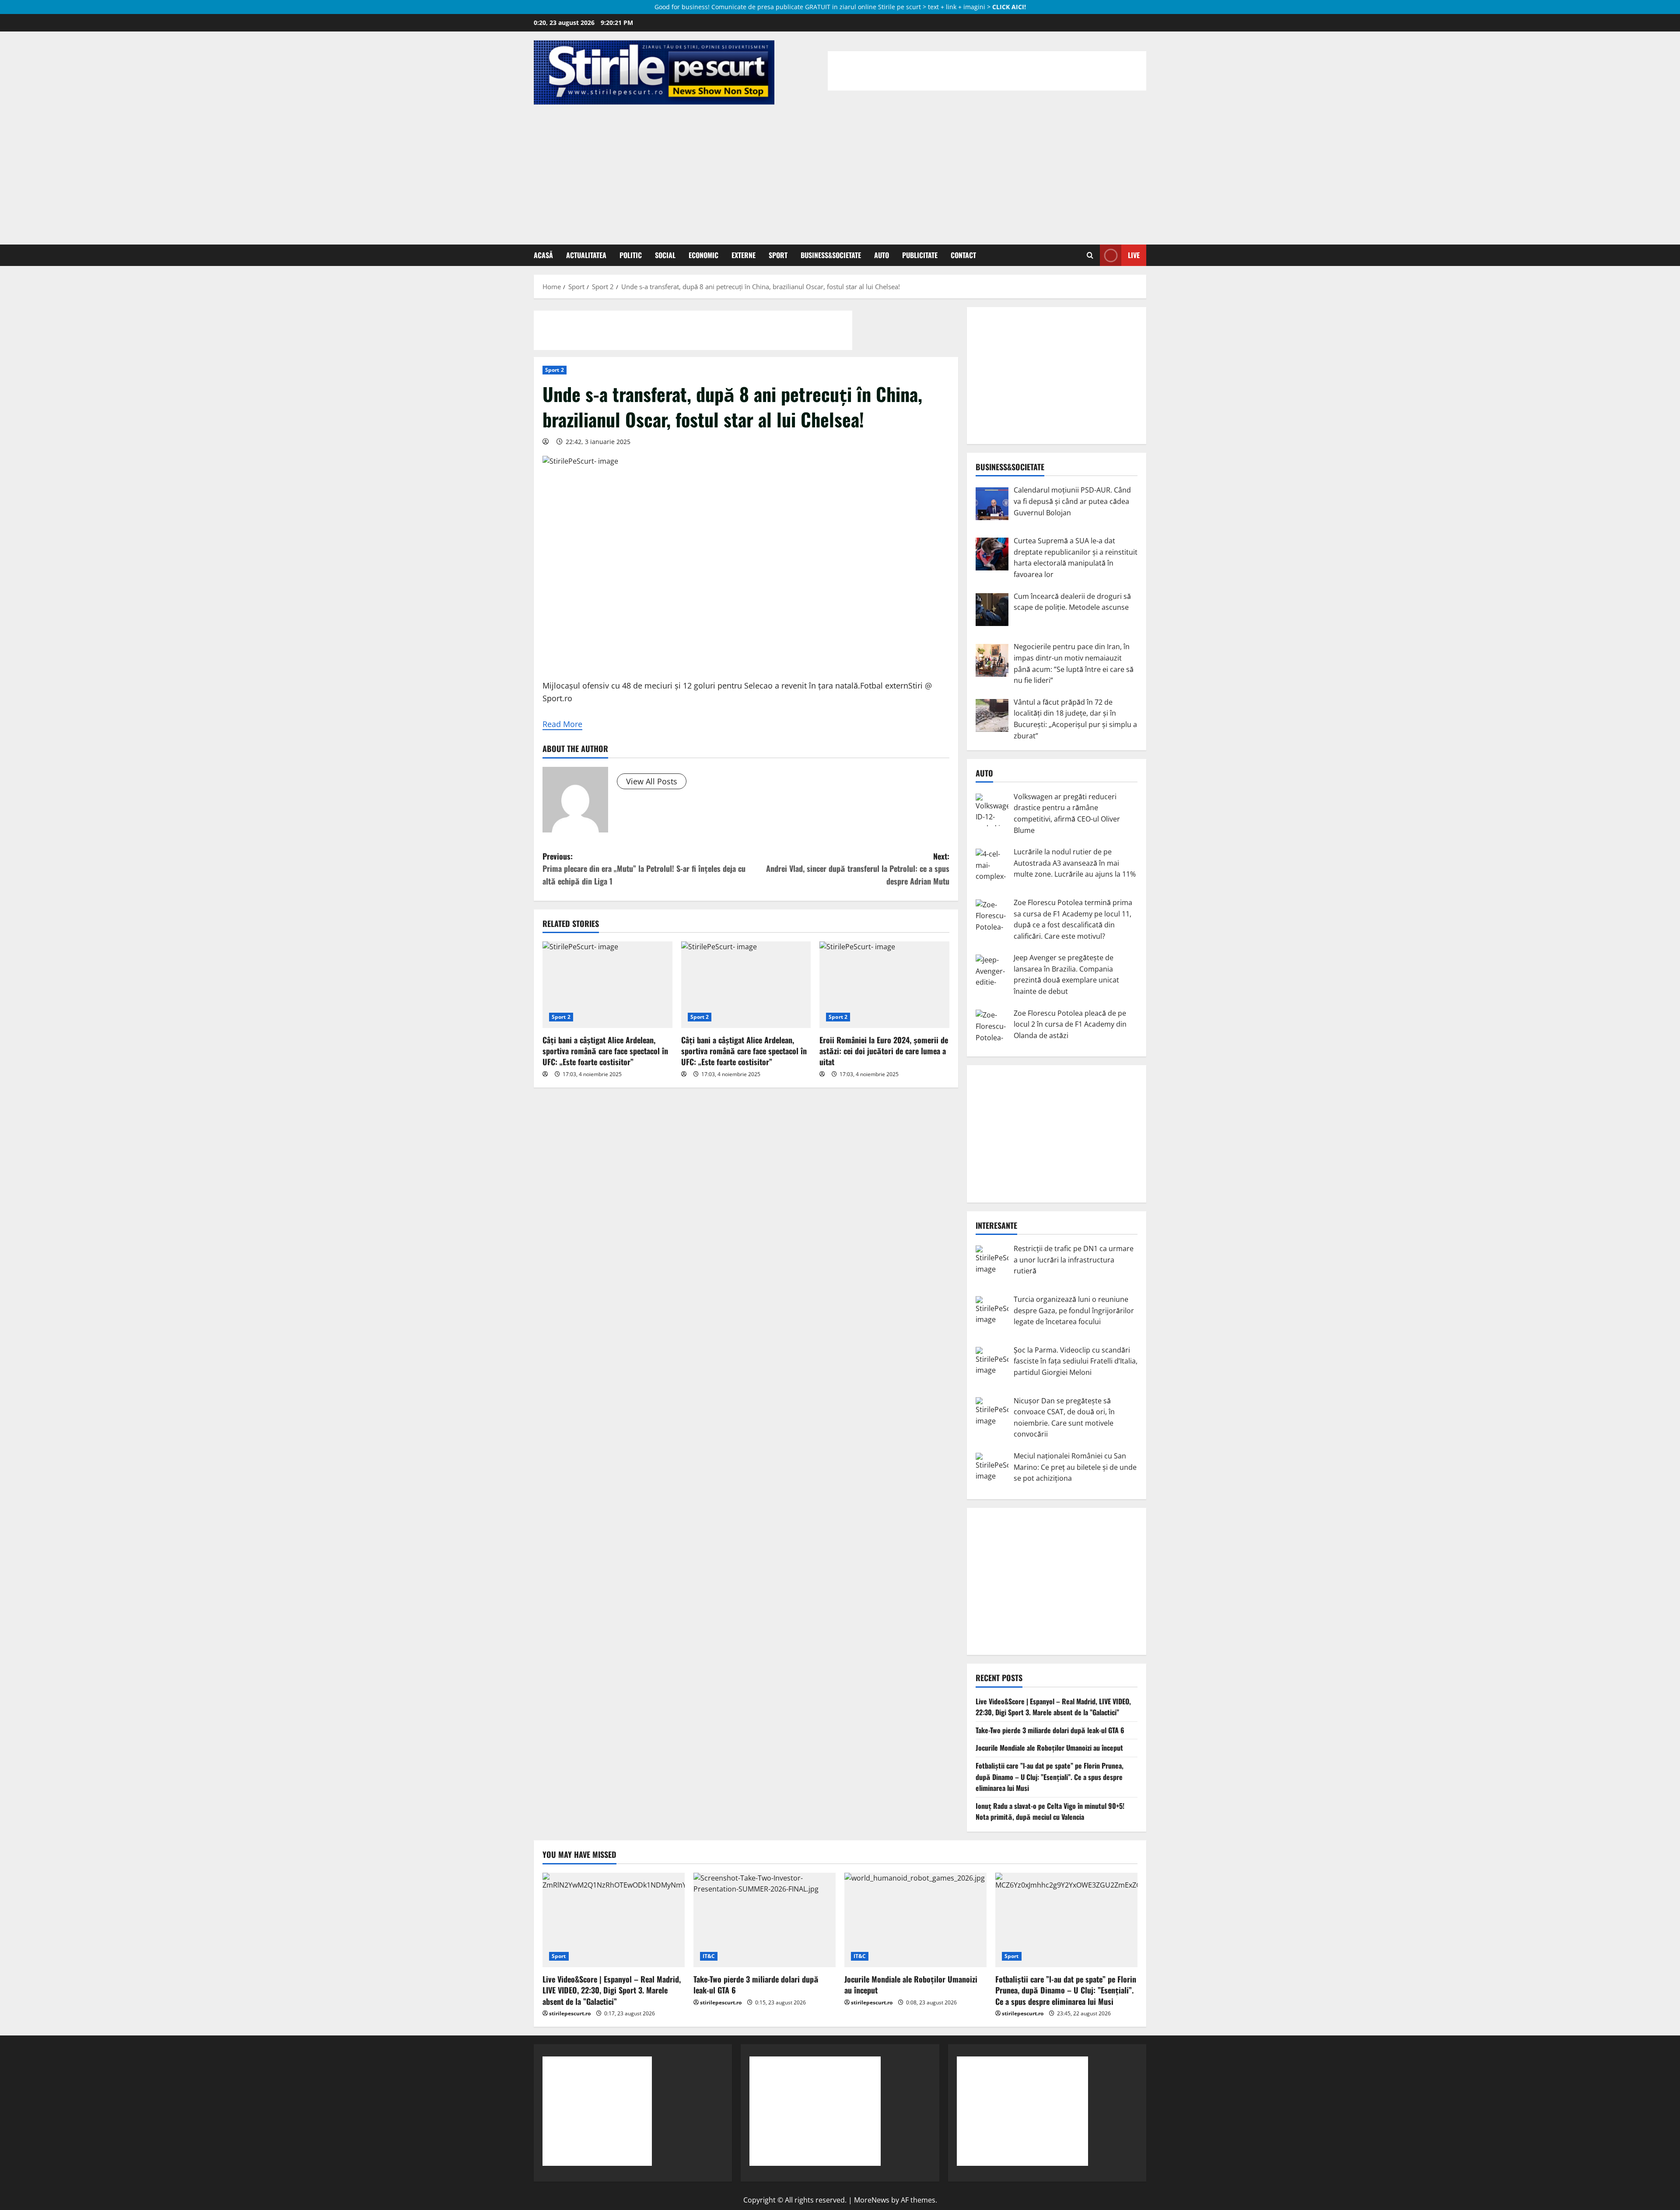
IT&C (709, 1956)
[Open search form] (1090, 255)
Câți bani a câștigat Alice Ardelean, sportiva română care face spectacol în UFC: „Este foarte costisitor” (605, 1051)
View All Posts (652, 781)
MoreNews (872, 2200)
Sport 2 (555, 370)
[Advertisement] (840, 170)
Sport (778, 255)
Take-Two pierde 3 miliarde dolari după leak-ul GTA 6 (1050, 1730)
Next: (858, 869)
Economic (703, 255)
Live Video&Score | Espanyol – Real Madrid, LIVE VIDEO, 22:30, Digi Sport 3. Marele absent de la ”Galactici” (1053, 1707)
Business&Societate (831, 255)
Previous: (644, 869)
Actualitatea (586, 255)
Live (1134, 255)
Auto (882, 255)
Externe (744, 255)
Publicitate (920, 255)
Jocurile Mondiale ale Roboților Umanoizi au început (1049, 1748)
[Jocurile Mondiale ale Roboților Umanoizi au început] (915, 1920)
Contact (963, 255)
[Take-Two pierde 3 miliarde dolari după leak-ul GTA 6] (765, 1920)
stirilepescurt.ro (570, 2013)
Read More (562, 724)
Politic (631, 255)
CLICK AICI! (1009, 7)
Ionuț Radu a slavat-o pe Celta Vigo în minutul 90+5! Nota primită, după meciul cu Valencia (1050, 1811)
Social (665, 255)
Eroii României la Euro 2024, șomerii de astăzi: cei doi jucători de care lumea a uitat (884, 1051)
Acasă (543, 255)
